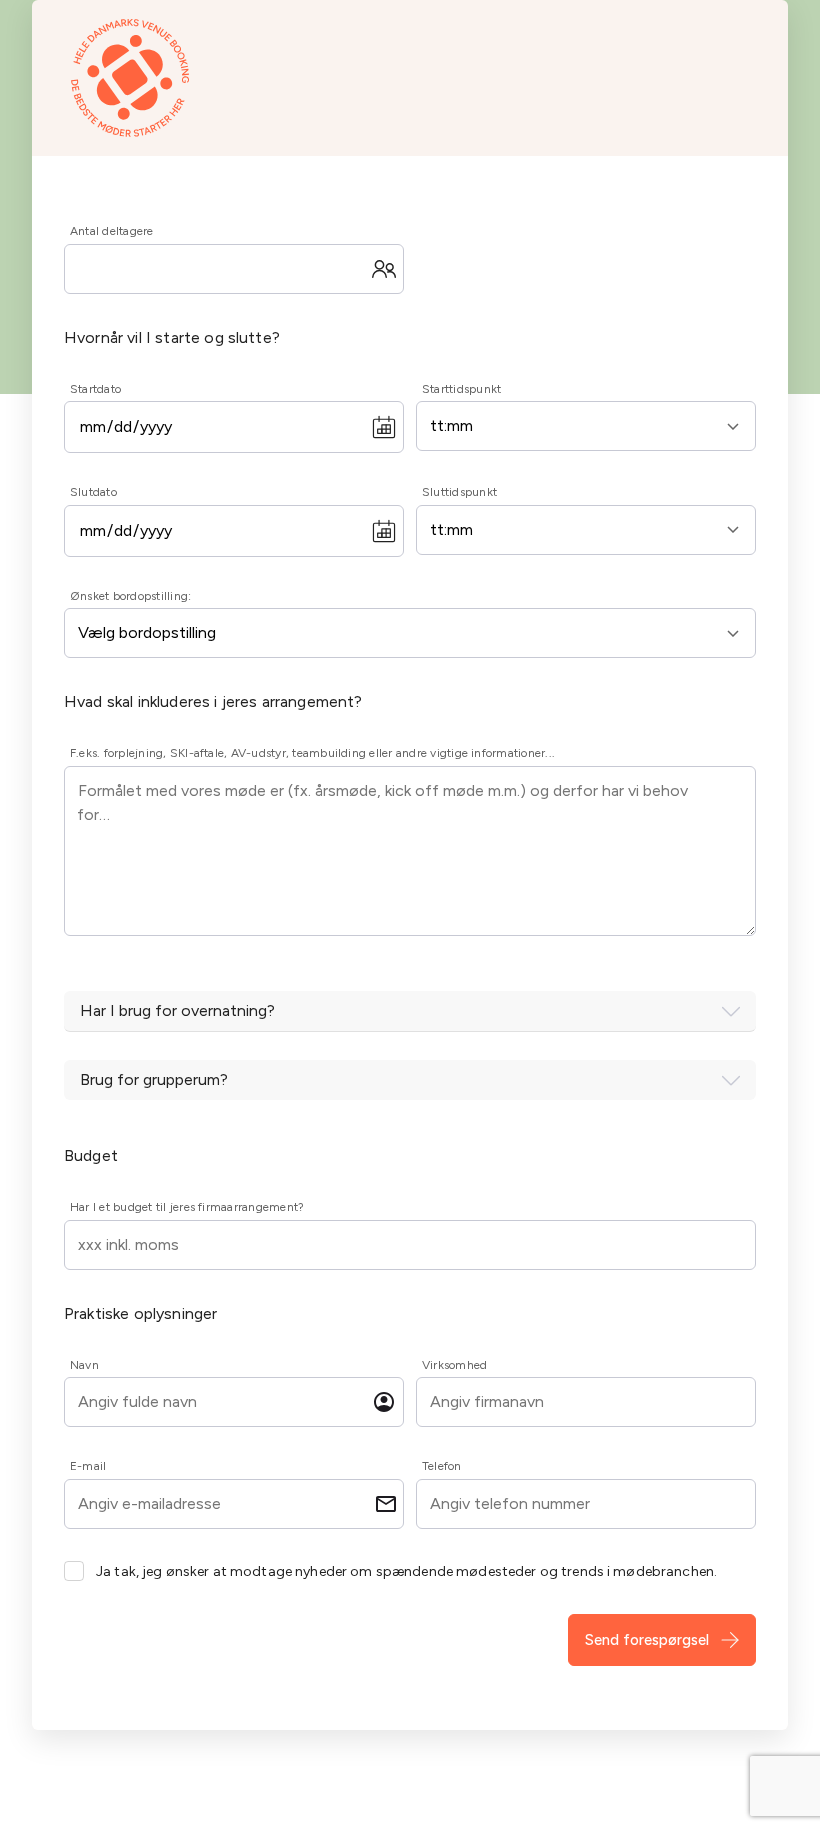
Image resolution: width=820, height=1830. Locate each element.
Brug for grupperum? (154, 1079)
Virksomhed (454, 1365)
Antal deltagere (112, 231)
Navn (84, 1365)
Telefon (442, 1466)
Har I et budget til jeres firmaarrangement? (187, 1207)
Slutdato (93, 492)
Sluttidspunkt (459, 492)
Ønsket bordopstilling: (130, 596)
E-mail (88, 1466)
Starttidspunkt (461, 389)
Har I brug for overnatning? (177, 1010)
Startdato (95, 389)
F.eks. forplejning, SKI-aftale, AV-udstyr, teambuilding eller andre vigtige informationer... (312, 753)
